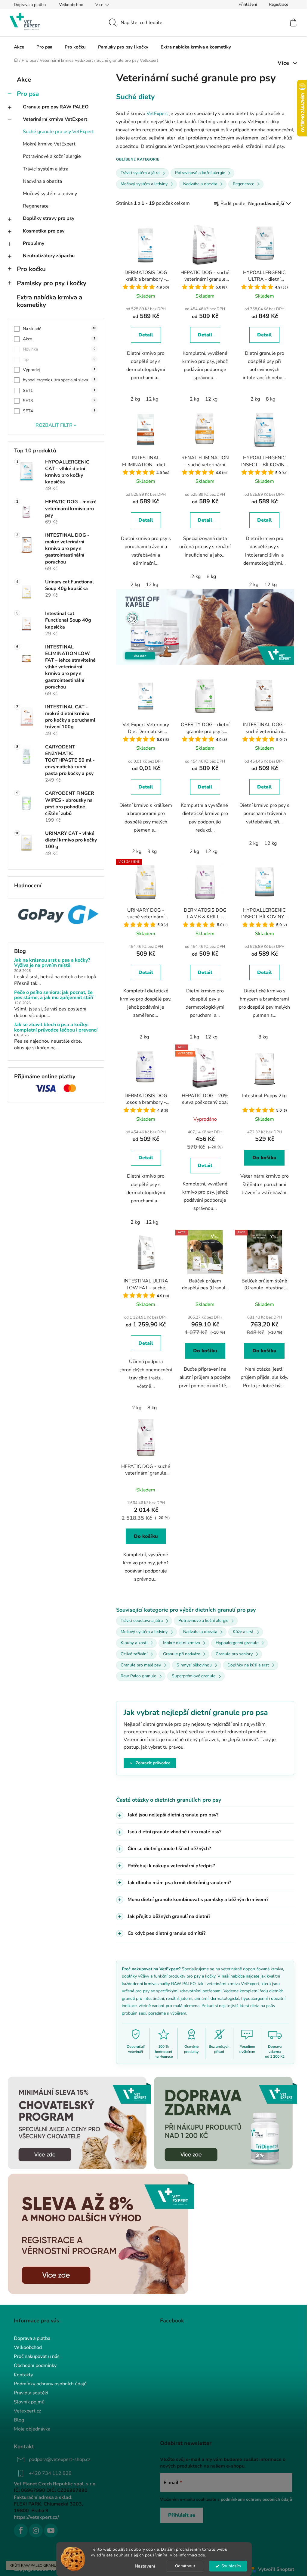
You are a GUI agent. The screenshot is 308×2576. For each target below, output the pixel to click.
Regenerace (36, 206)
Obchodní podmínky (33, 2365)
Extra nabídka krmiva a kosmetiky (49, 301)
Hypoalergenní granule (237, 1643)
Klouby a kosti (134, 1643)
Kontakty (21, 2375)
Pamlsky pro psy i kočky (52, 283)
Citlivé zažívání (134, 1654)
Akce (24, 80)
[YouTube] (49, 2531)
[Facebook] (19, 2531)
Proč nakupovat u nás (35, 2356)
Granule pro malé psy (141, 1665)
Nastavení (145, 2566)
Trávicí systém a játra (46, 169)
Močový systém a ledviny (50, 194)
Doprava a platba (30, 5)
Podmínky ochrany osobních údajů (48, 2384)
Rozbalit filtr (54, 425)
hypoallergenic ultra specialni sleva (59, 380)
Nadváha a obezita (42, 181)
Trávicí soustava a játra (142, 1621)
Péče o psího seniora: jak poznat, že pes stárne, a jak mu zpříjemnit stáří (54, 995)
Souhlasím (231, 2566)
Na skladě (60, 329)
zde (202, 2555)
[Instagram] (34, 2531)
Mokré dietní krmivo (182, 1643)
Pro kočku (31, 269)
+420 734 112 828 (48, 2473)
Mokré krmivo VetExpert (49, 144)
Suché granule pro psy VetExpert (58, 132)
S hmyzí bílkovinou (194, 1665)
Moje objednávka (30, 2429)
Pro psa (28, 94)
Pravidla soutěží (29, 2393)
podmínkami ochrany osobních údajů (254, 2499)
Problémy (34, 243)
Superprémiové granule (194, 1676)
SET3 (59, 401)
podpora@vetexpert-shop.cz (57, 2459)
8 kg (271, 399)
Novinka (59, 349)
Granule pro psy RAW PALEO (56, 107)
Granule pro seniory (234, 1654)
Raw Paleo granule (138, 1676)
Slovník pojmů (27, 2402)
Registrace (279, 4)
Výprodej (59, 370)
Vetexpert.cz (25, 2411)
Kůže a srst (243, 1632)
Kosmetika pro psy (44, 231)
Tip (59, 359)
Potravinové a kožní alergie (52, 156)
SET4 (59, 411)
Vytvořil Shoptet (274, 2569)
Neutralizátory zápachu (49, 256)
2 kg (135, 399)
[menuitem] (19, 47)
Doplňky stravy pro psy (49, 218)
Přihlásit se (180, 2515)
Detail (146, 335)
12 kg (152, 399)
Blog (17, 2420)
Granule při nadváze (182, 1654)
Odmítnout (185, 2566)
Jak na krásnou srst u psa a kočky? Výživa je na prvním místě (52, 963)
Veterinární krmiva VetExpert (55, 119)
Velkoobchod (71, 5)
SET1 (59, 390)
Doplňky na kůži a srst (248, 1665)
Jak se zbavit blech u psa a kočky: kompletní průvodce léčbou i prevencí (56, 1027)
